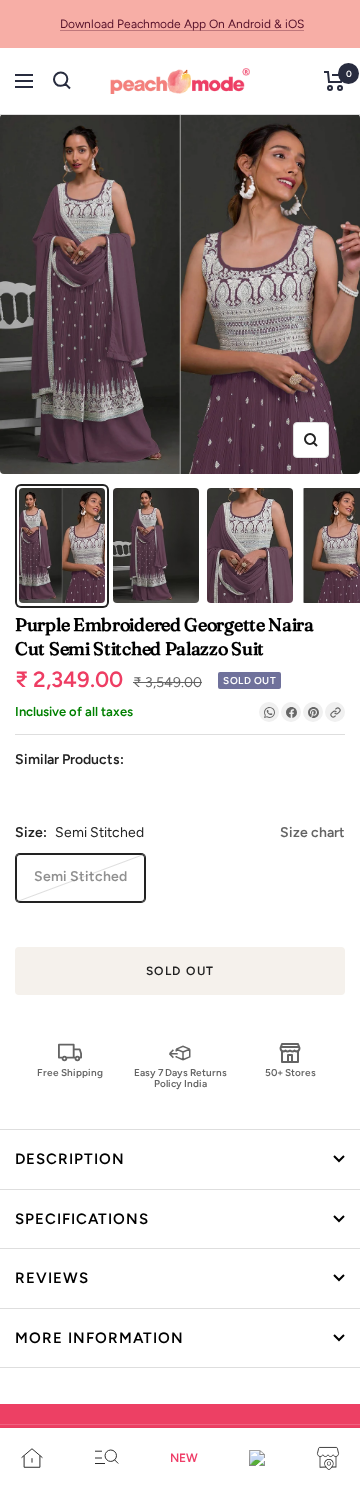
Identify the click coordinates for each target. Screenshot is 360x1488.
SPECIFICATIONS (82, 1219)
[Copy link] (335, 712)
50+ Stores (290, 1072)
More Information (99, 1338)
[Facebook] (291, 712)
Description (70, 1159)
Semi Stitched (80, 876)
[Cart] (334, 81)
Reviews (52, 1278)
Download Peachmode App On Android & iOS (182, 24)
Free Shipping (70, 1072)
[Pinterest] (313, 712)
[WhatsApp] (269, 712)
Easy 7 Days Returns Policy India (180, 1077)
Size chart (312, 832)
